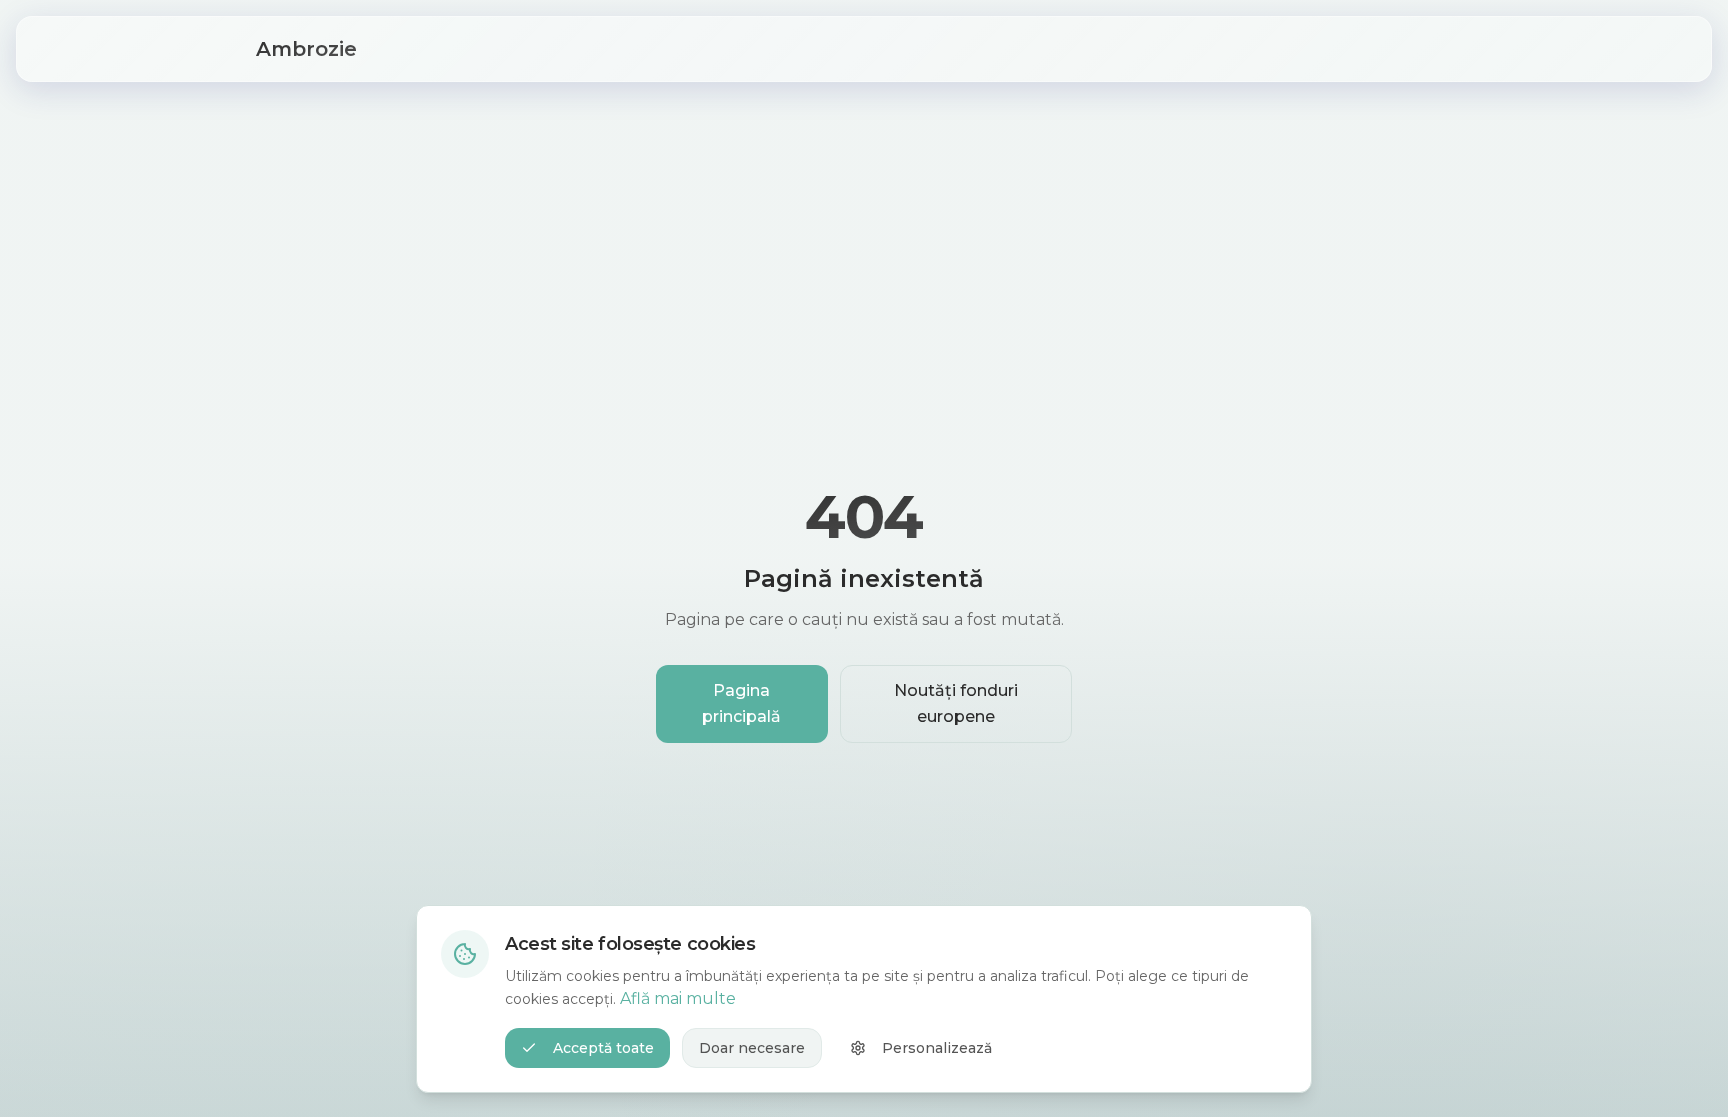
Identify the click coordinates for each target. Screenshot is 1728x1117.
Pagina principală (741, 703)
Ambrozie (306, 49)
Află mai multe (678, 998)
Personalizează (937, 1048)
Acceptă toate (603, 1048)
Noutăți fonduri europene (956, 703)
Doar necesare (752, 1048)
